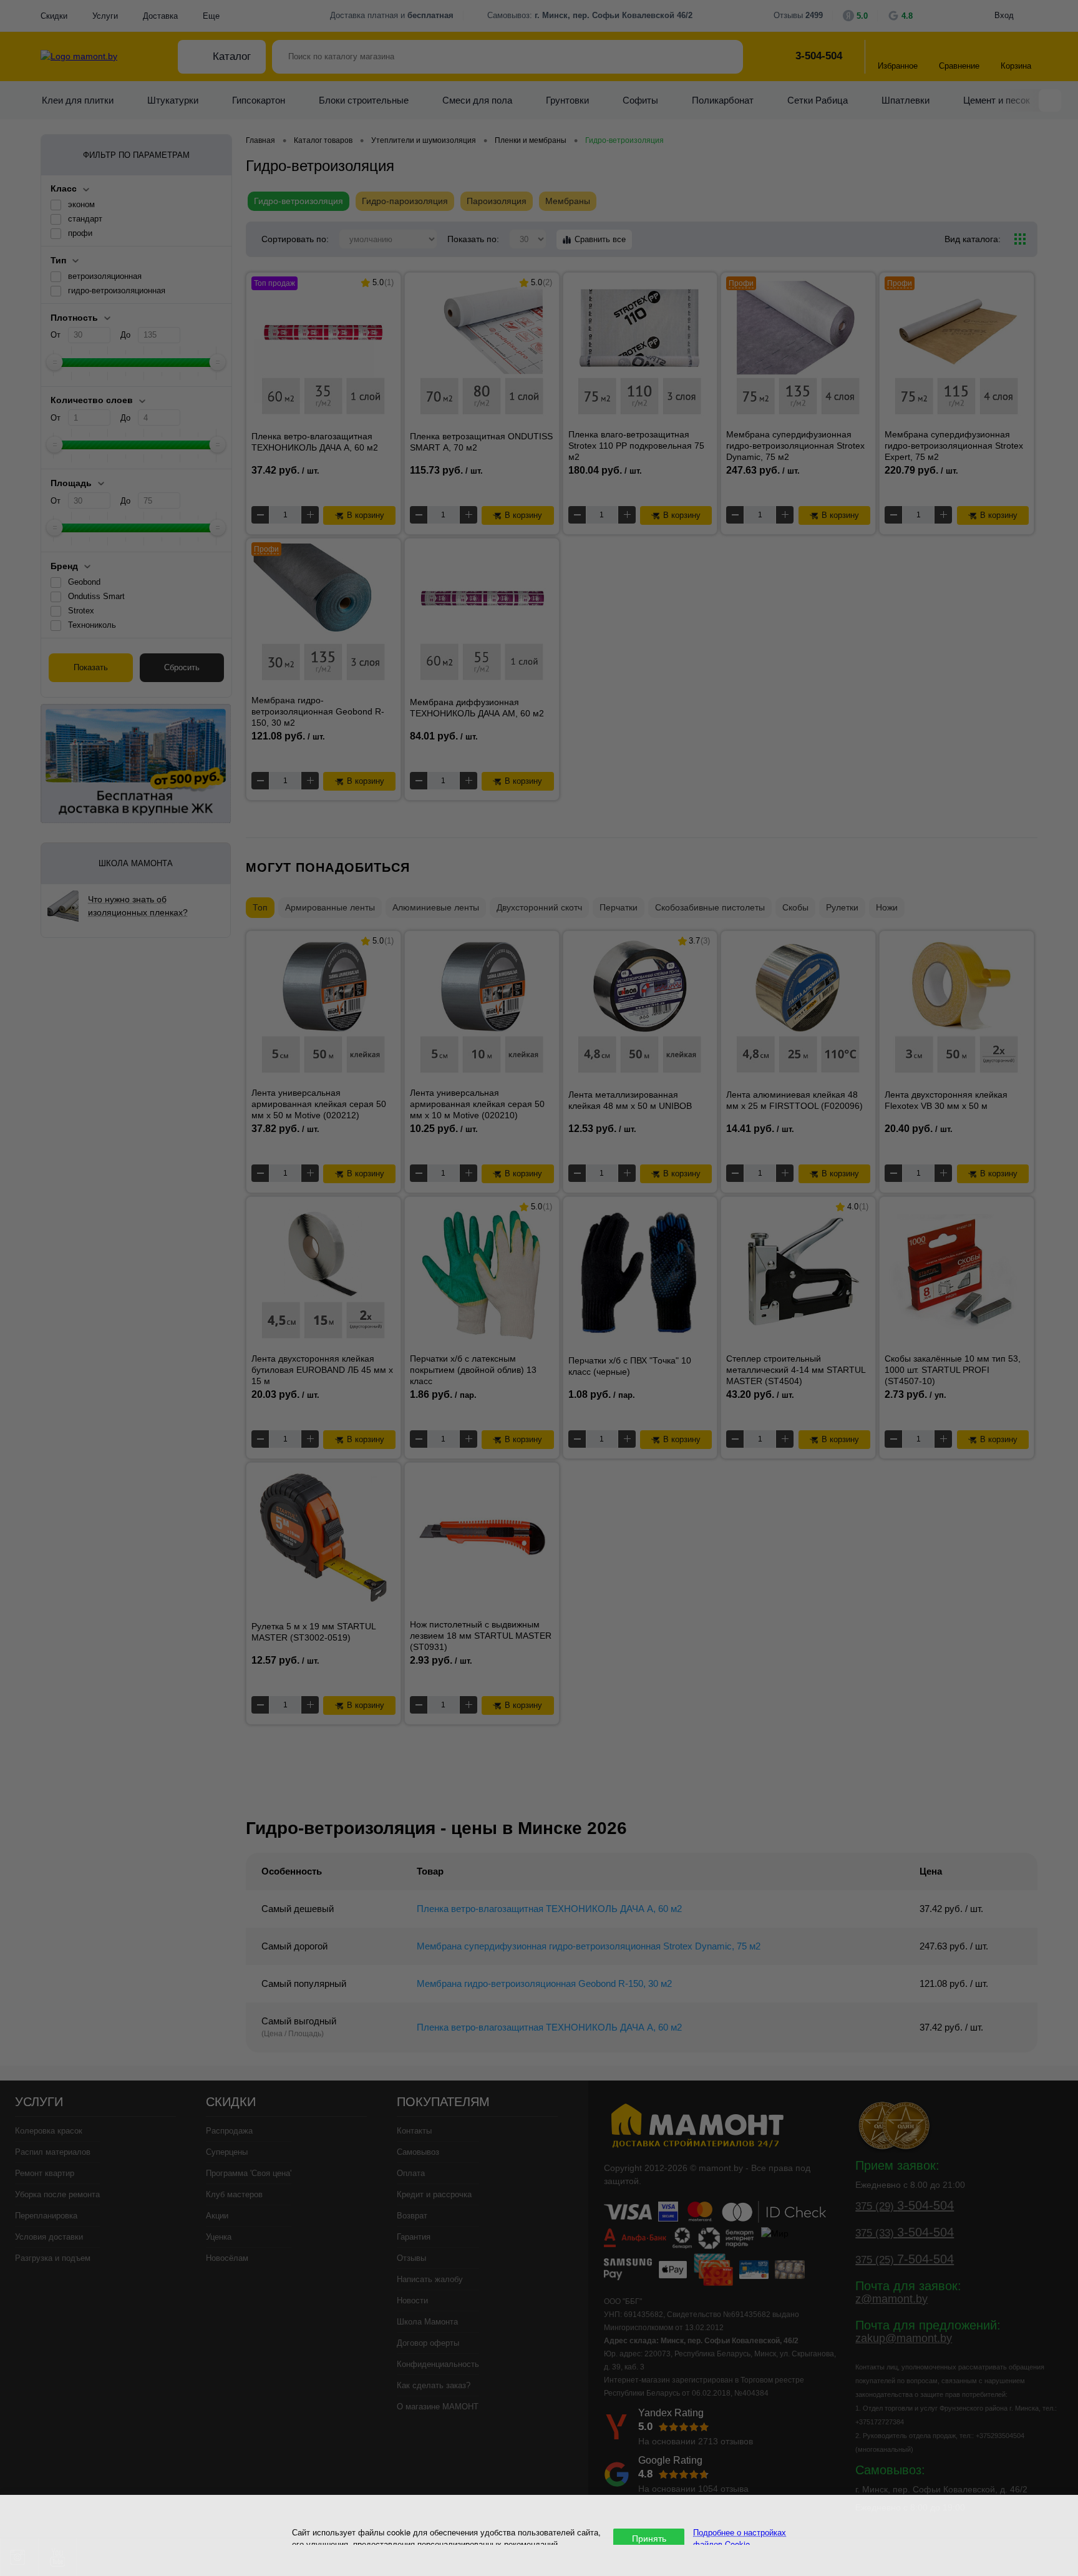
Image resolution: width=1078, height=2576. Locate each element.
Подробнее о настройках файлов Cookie (740, 2538)
